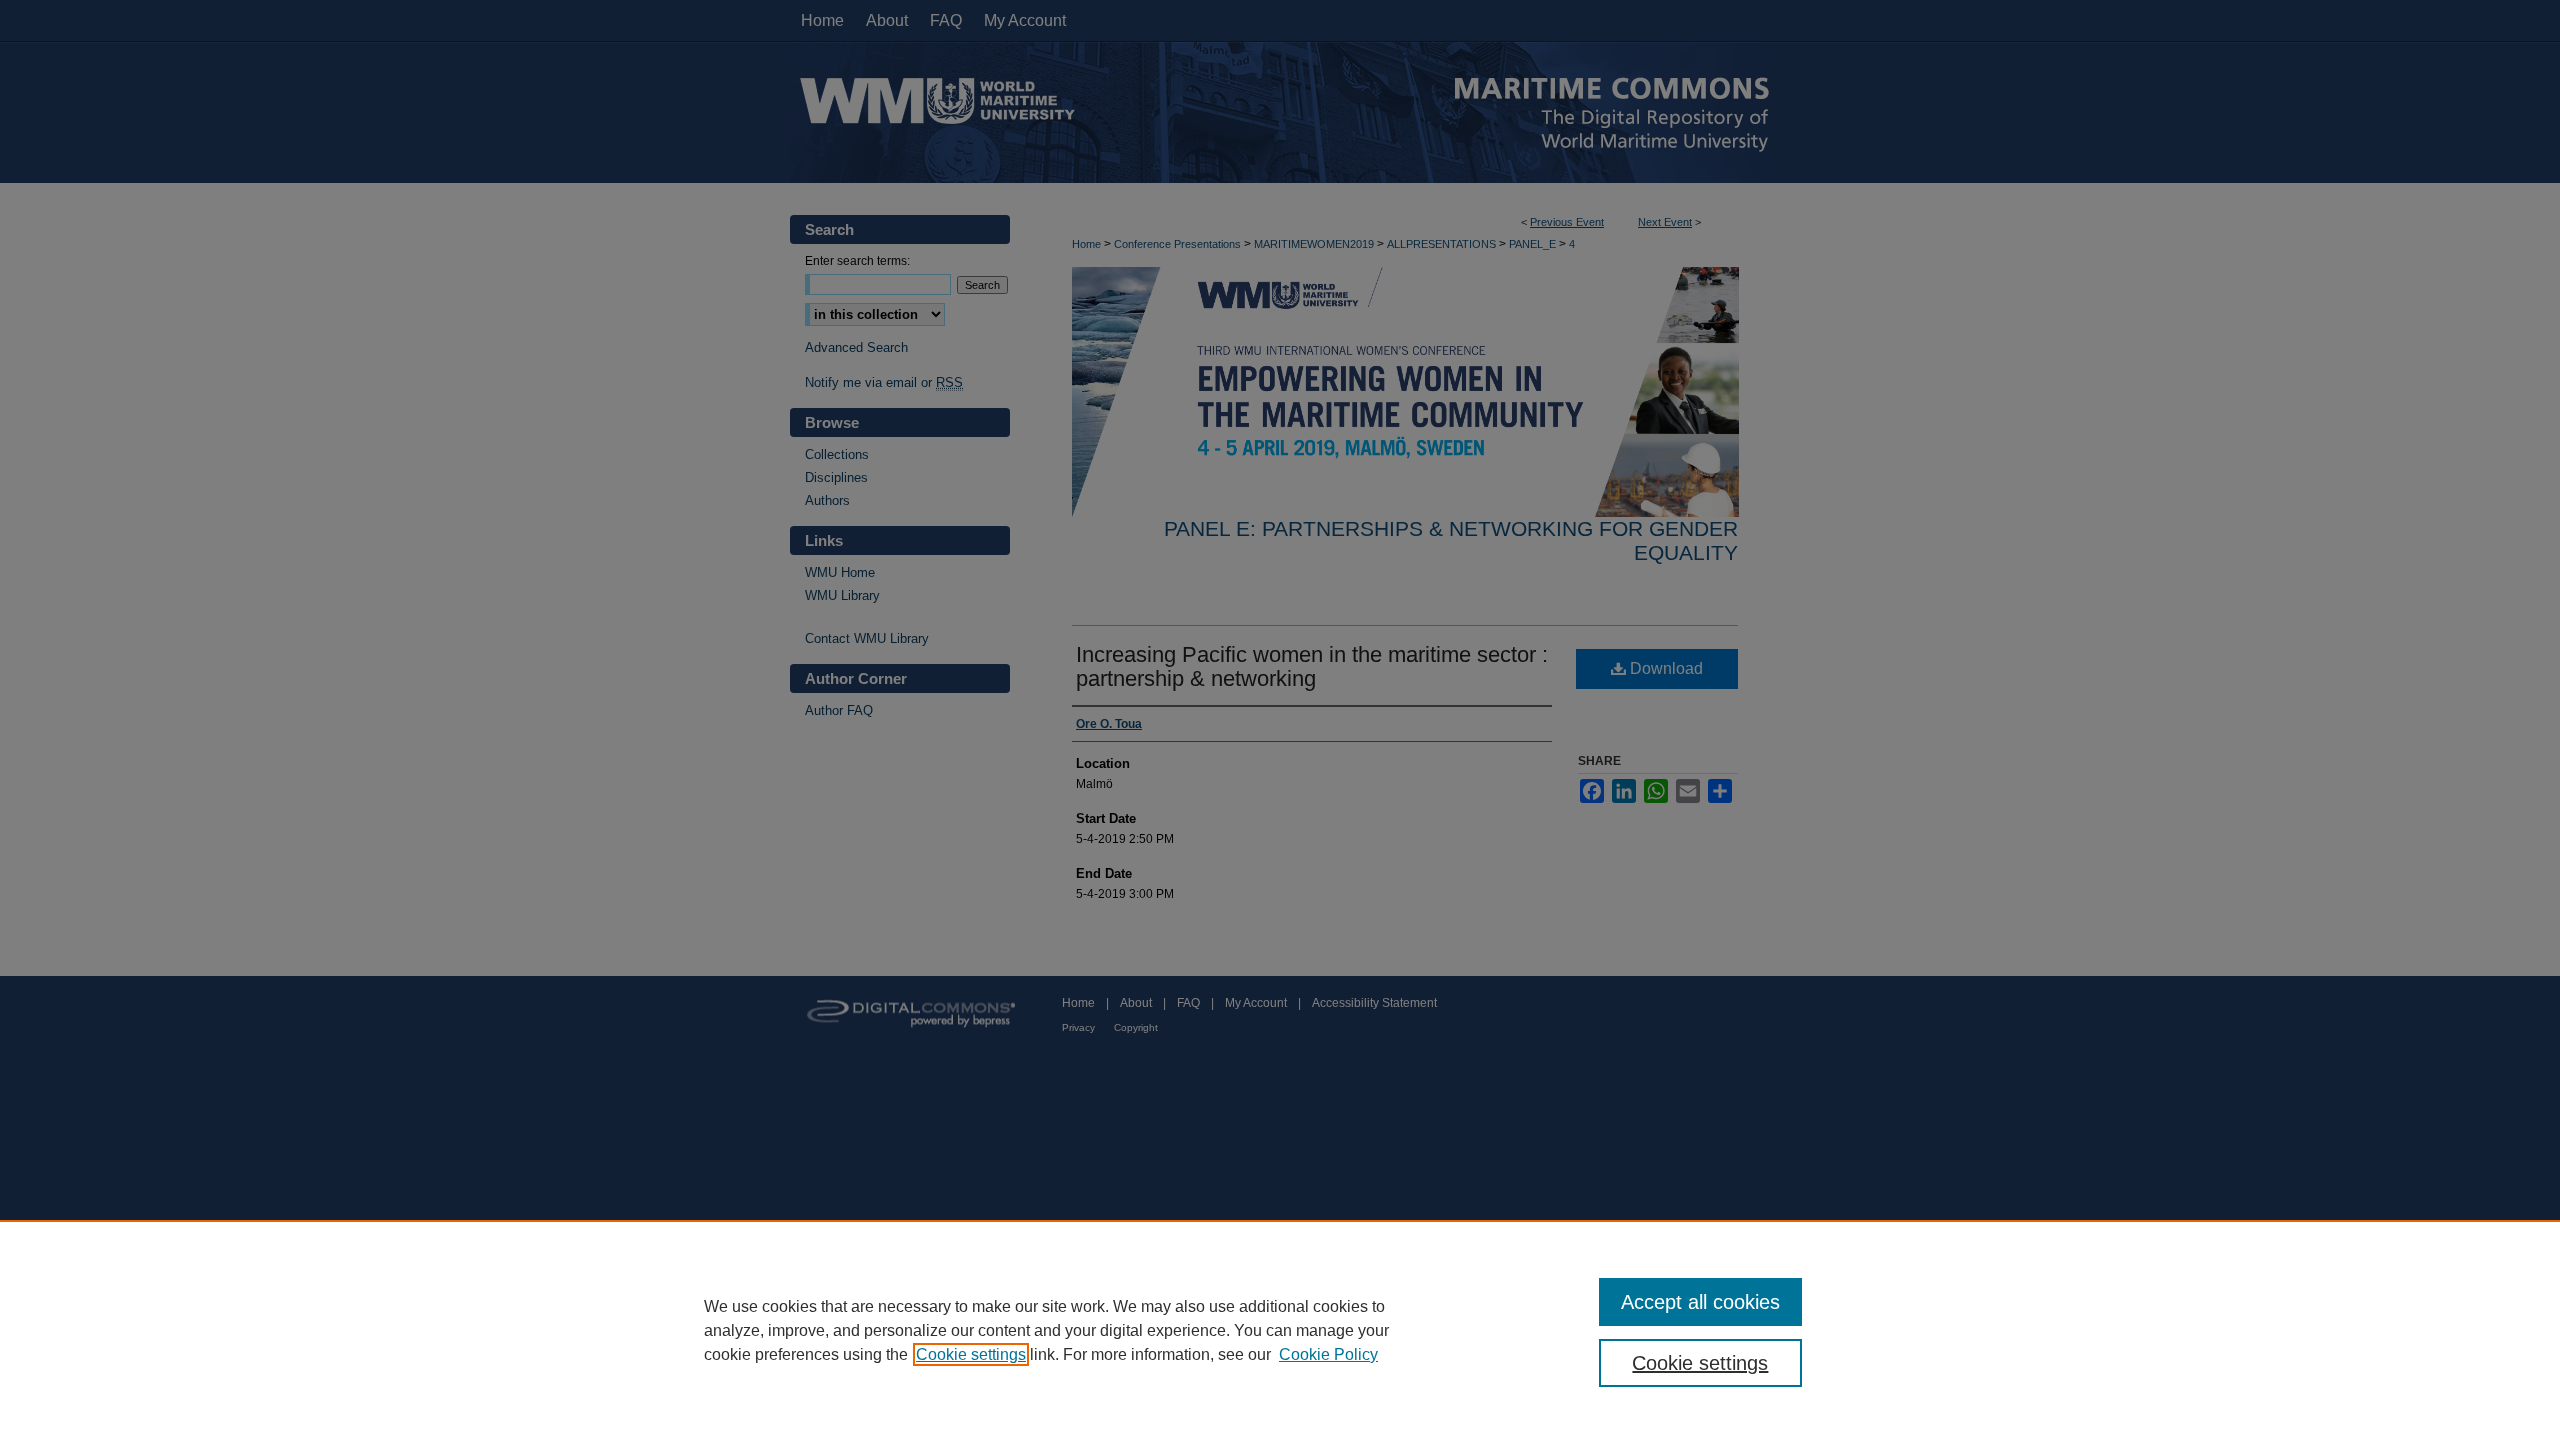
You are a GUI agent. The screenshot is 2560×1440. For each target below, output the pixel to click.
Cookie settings (971, 1354)
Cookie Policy (1328, 1354)
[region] (1280, 1330)
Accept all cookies (1700, 1302)
